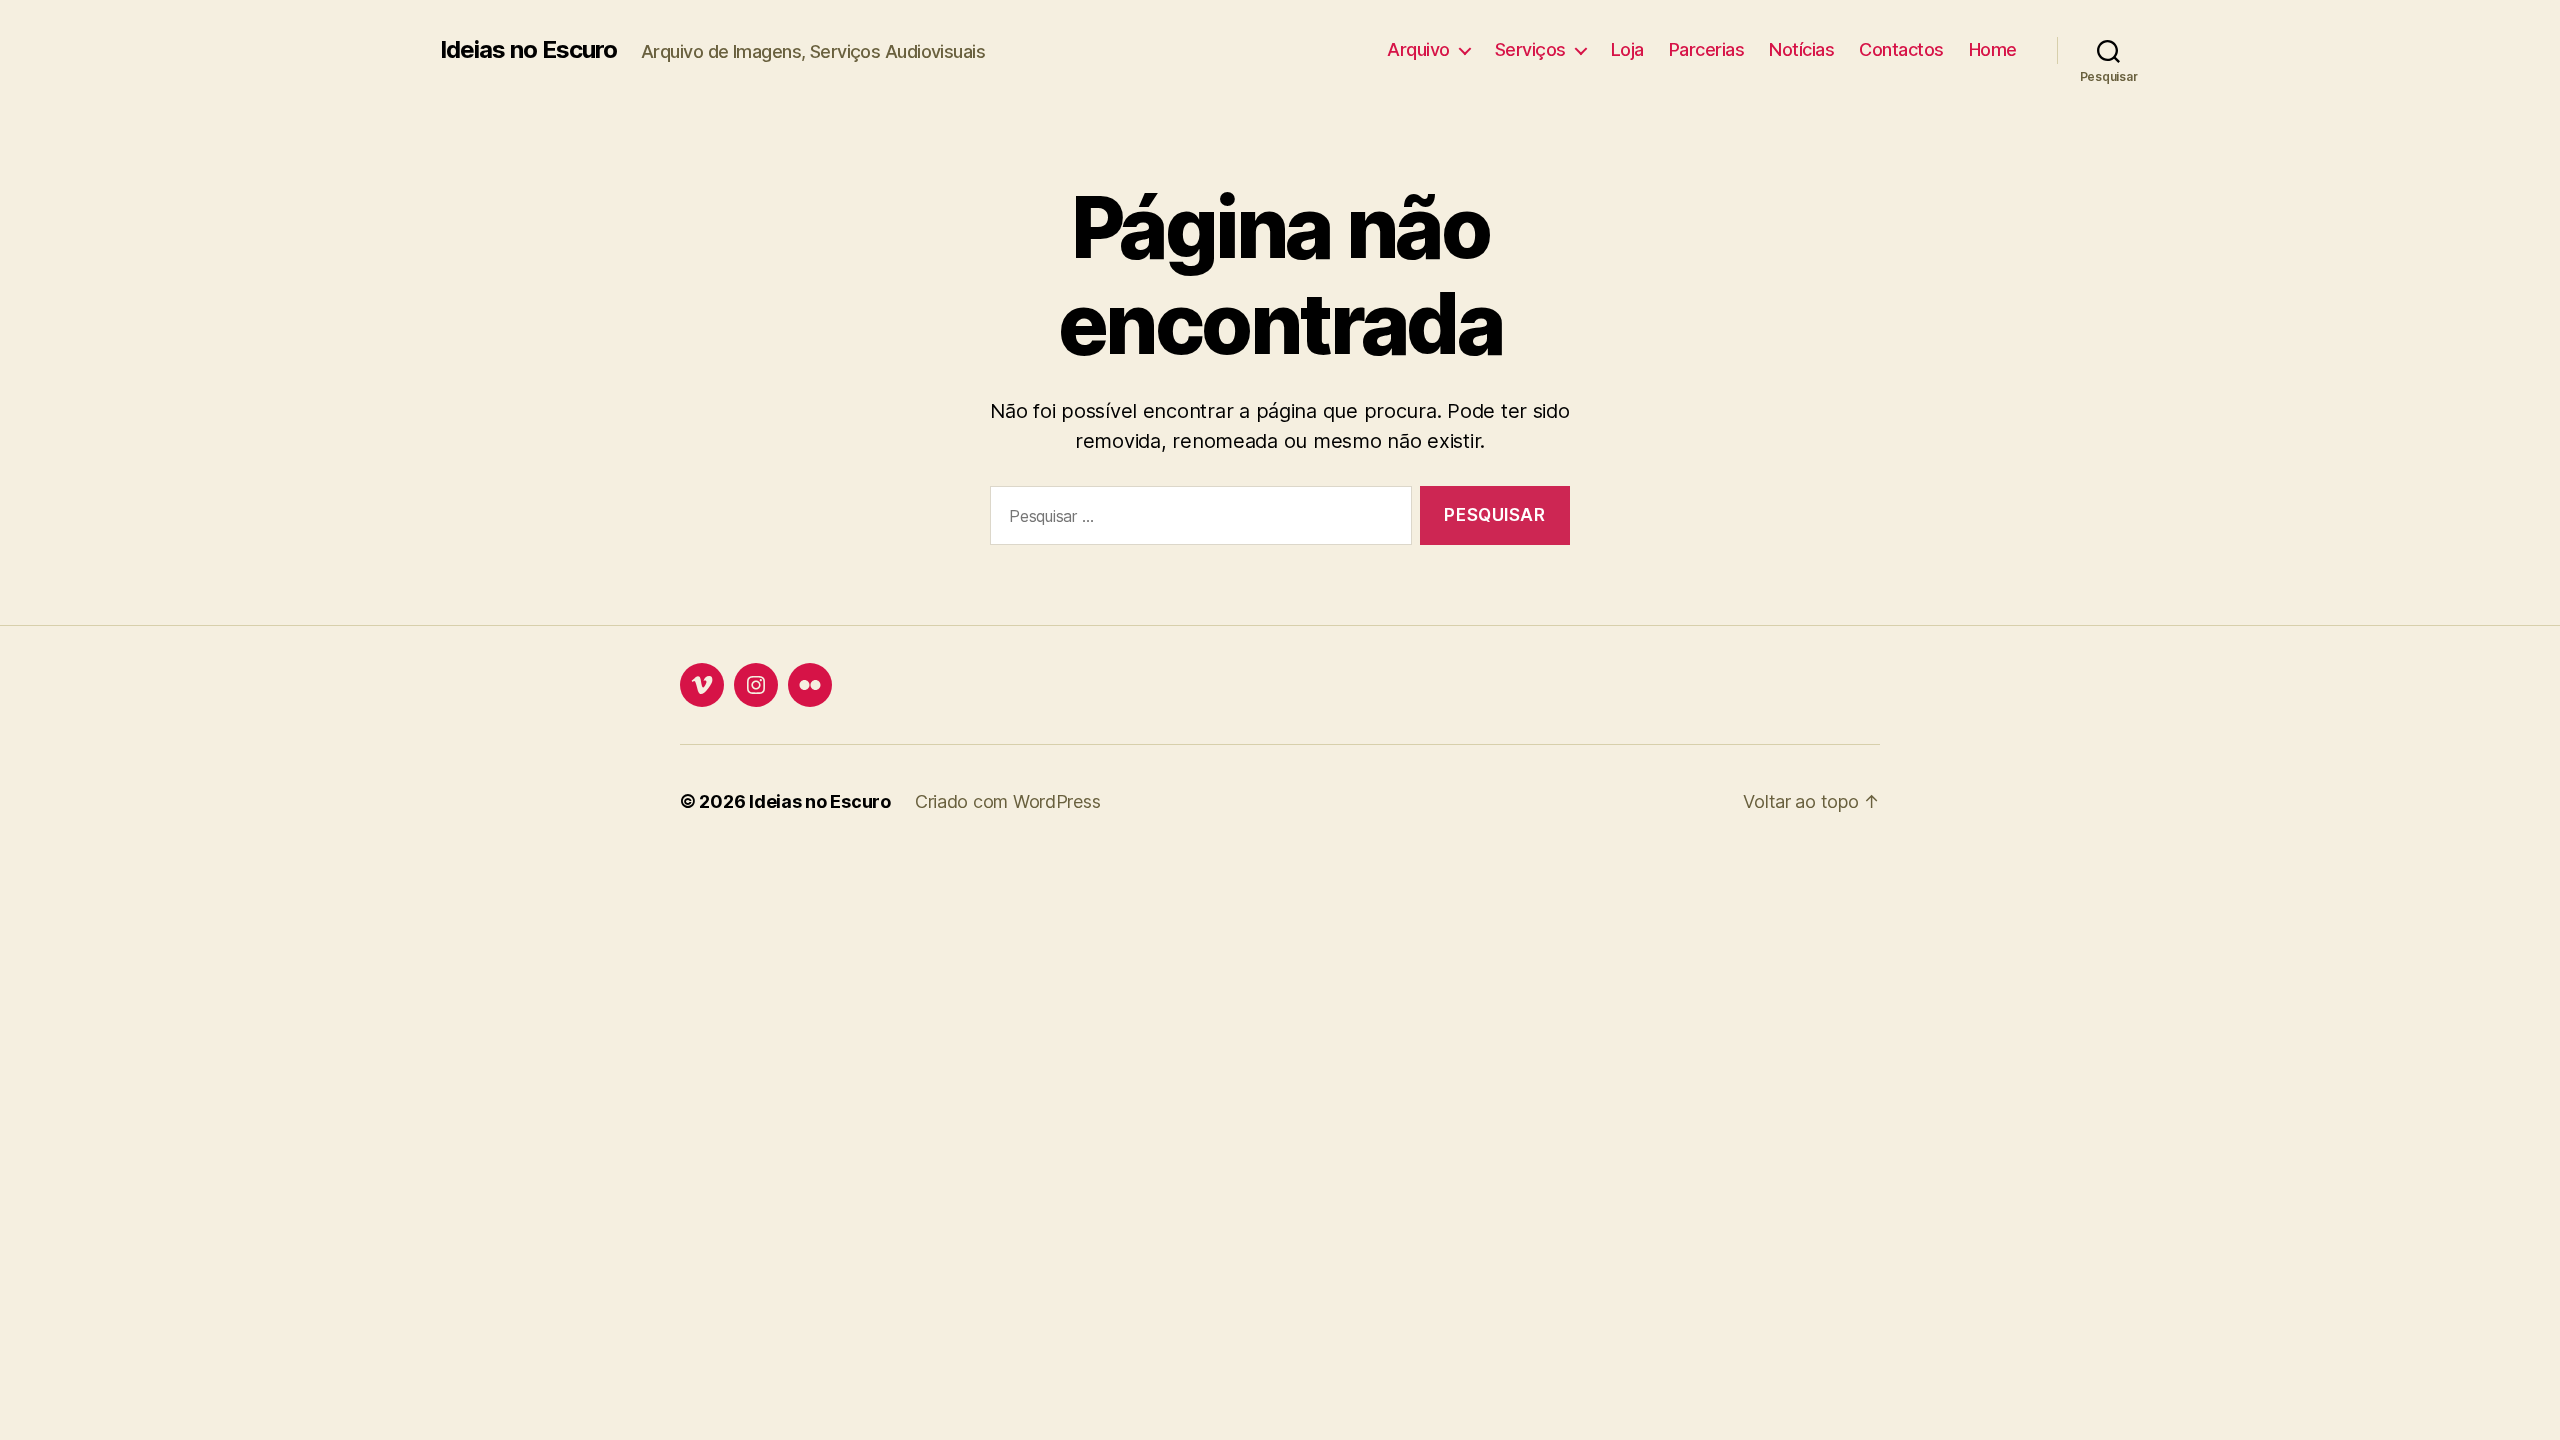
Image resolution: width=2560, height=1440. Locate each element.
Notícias (1801, 49)
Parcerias (1707, 49)
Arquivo (1418, 49)
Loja (1627, 49)
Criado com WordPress (1008, 801)
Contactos (1901, 49)
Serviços (1530, 49)
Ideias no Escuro (528, 50)
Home (1993, 49)
